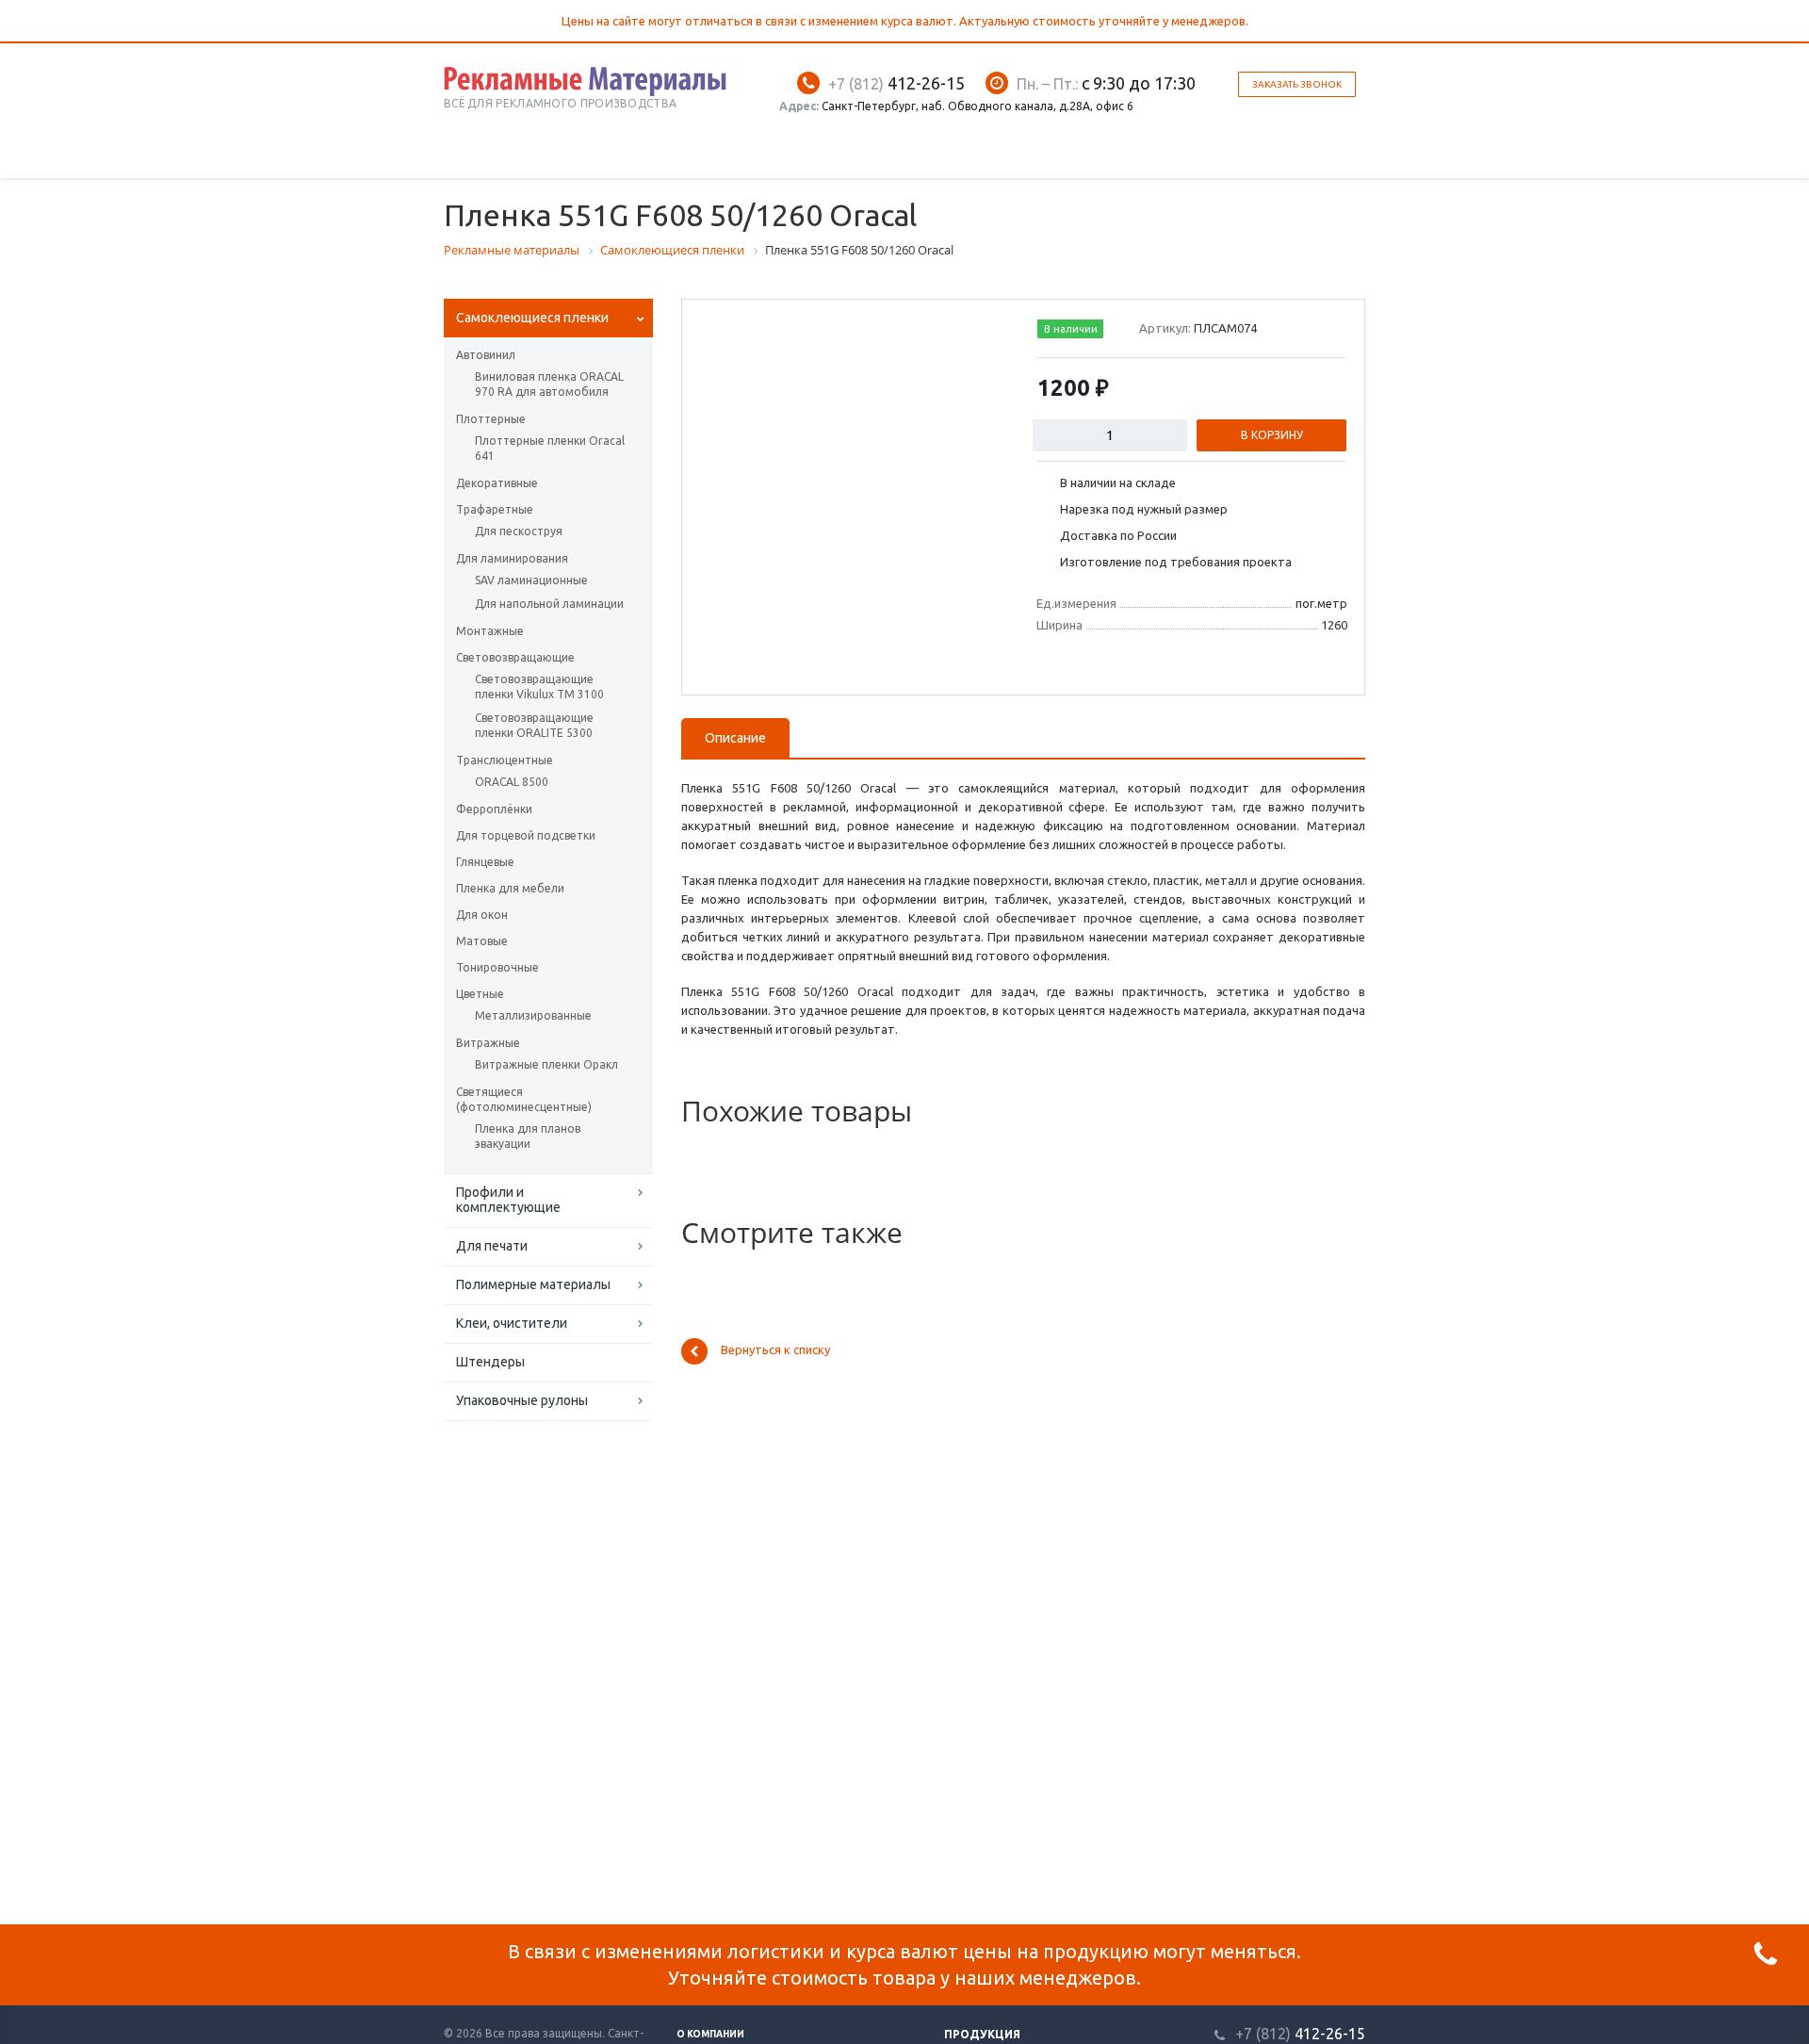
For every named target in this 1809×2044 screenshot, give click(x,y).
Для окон (482, 915)
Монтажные (490, 631)
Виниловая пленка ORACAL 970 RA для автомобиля (549, 384)
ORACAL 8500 (512, 782)
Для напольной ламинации (549, 604)
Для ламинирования (512, 558)
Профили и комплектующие (508, 1200)
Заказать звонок (1297, 84)
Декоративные (497, 483)
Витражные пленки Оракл (546, 1064)
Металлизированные (533, 1015)
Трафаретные (495, 509)
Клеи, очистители (512, 1323)
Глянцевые (485, 862)
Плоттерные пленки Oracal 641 (550, 448)
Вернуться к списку (775, 1350)
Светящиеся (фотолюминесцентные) (524, 1099)
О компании (710, 2034)
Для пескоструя (519, 531)
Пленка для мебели (510, 888)
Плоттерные (491, 419)
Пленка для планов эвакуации (528, 1136)
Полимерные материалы (533, 1284)
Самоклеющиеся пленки (532, 318)
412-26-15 (896, 83)
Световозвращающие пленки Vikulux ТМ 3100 (539, 687)
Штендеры (490, 1362)
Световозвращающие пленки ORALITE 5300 (534, 725)
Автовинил (486, 355)
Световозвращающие (515, 657)
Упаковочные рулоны (522, 1400)
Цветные (480, 994)
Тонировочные (497, 967)
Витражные (488, 1043)
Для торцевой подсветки (526, 835)
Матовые (482, 941)
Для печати (492, 1246)
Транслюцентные (505, 760)
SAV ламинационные (531, 580)
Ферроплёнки (494, 809)
